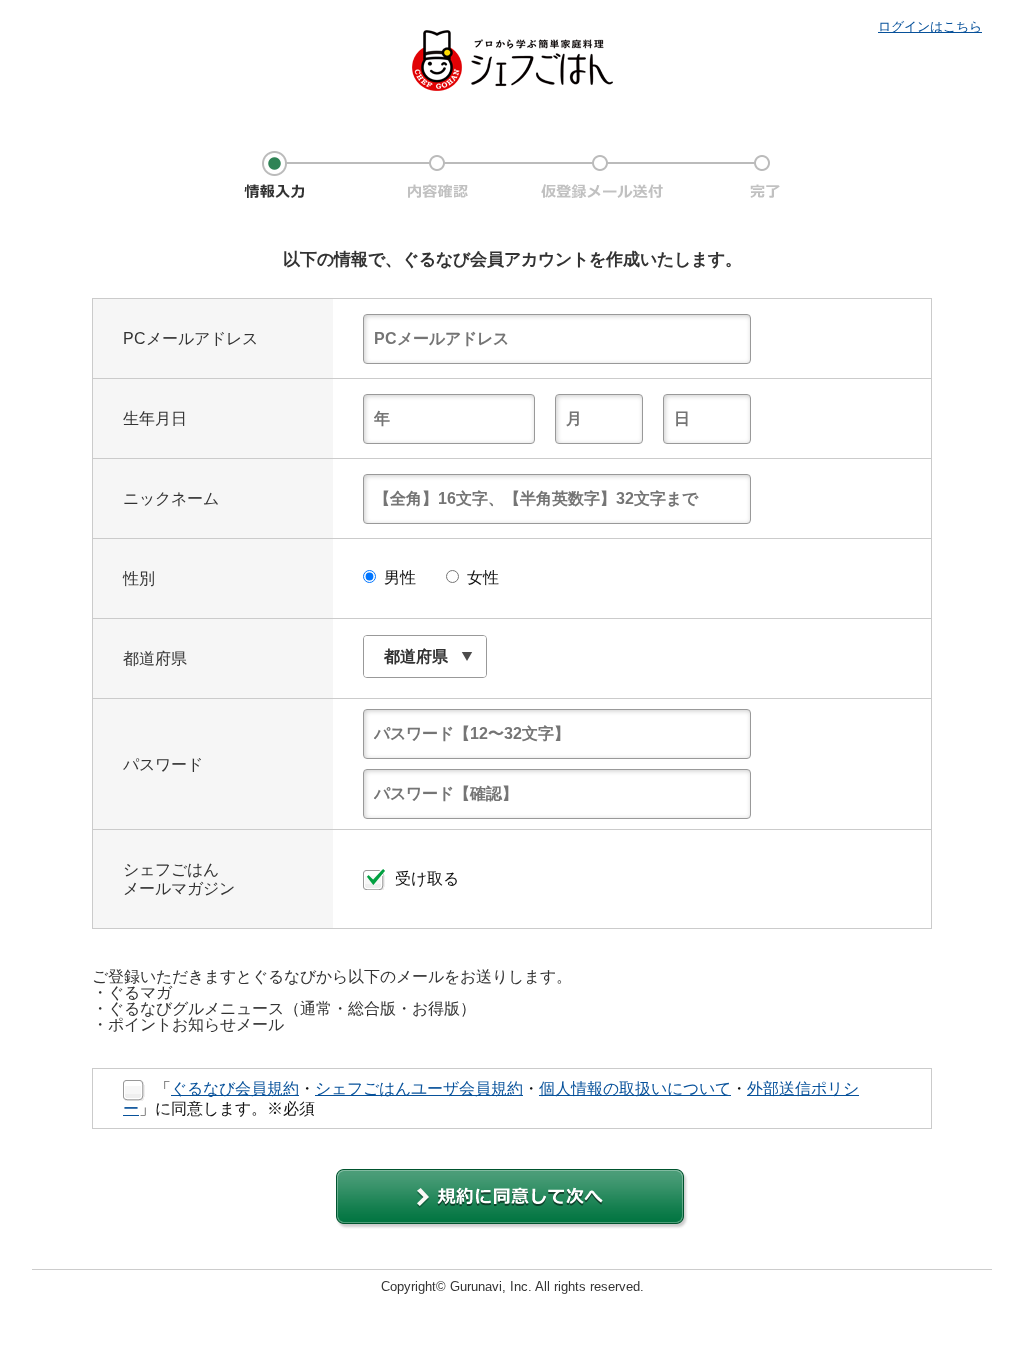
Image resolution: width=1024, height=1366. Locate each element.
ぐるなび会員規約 (235, 1088)
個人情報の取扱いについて (635, 1088)
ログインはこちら (930, 26)
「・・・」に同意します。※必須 (491, 1098)
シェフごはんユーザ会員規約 (419, 1088)
